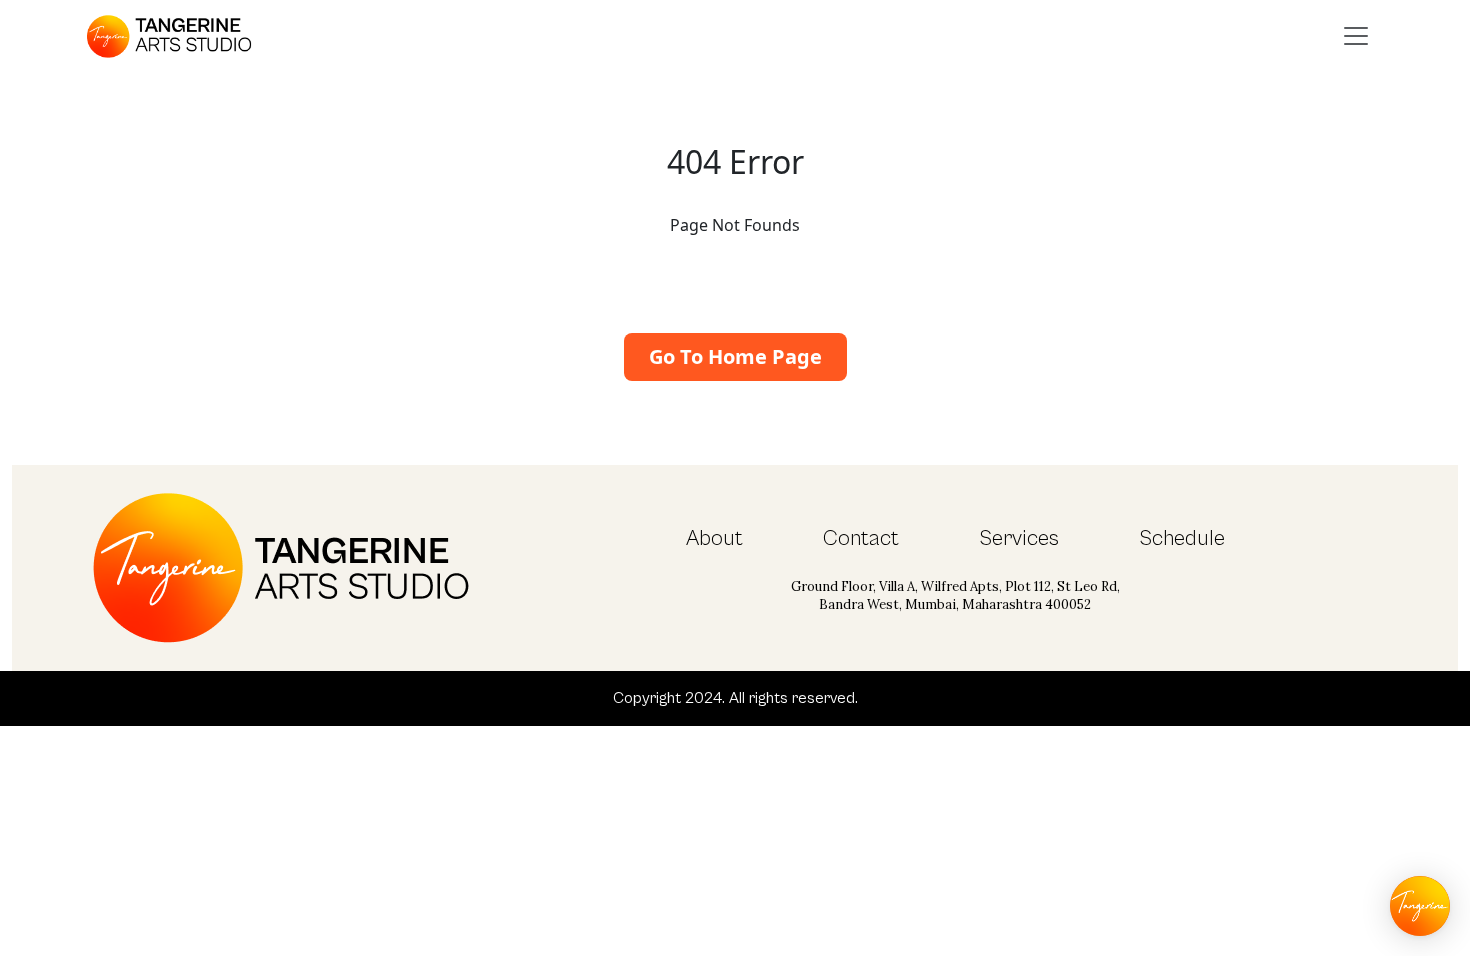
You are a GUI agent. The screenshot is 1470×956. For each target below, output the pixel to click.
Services (1019, 538)
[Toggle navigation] (1356, 36)
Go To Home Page (735, 356)
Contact (861, 538)
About (714, 538)
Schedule (1182, 538)
